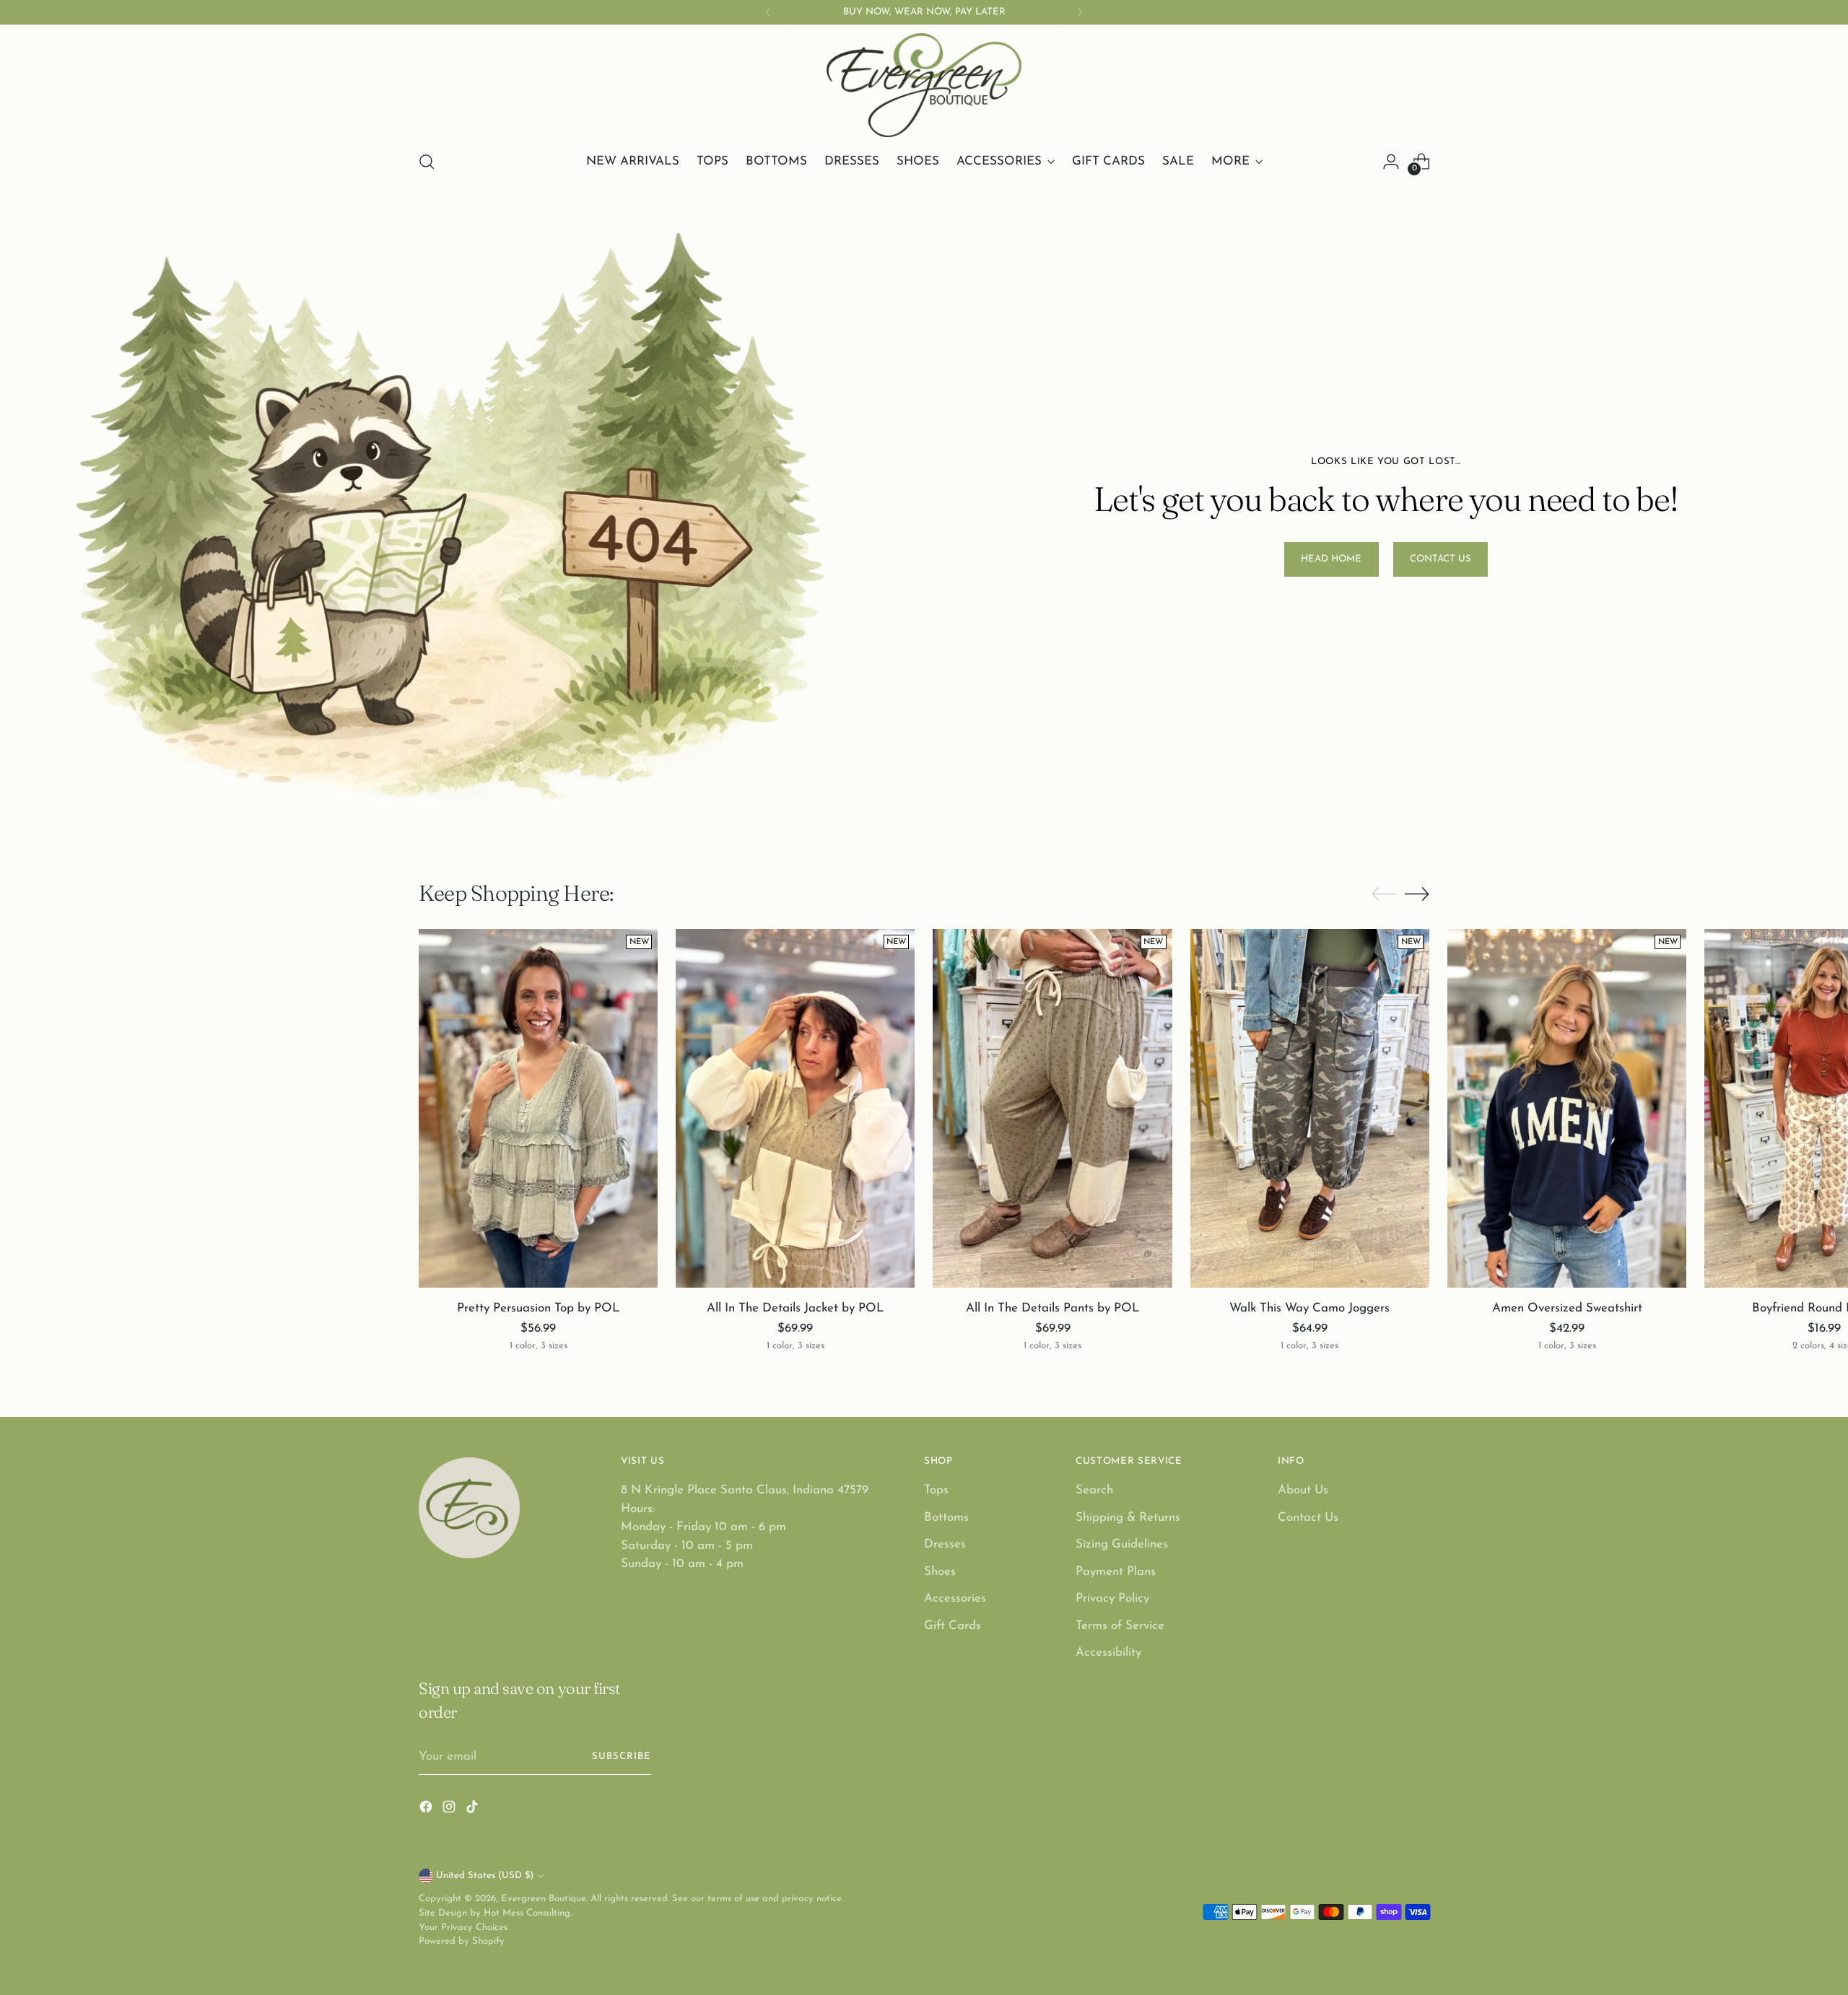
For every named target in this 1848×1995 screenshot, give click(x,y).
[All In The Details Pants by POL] (1052, 1108)
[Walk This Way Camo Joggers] (1310, 1108)
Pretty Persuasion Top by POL (539, 1308)
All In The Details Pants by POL (1053, 1308)
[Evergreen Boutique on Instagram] (450, 1810)
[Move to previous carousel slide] (1384, 894)
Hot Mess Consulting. (528, 1913)
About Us (1303, 1490)
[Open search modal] (427, 162)
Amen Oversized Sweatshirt (1567, 1308)
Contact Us (1308, 1518)
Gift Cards (953, 1626)
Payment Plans (1116, 1572)
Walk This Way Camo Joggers (1309, 1308)
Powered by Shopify (462, 1941)
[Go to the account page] (1391, 162)
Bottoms (946, 1518)
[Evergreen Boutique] (924, 85)
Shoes (940, 1572)
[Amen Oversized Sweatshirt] (1567, 1108)
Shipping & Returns (1128, 1518)
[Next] (1080, 12)
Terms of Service (1120, 1626)
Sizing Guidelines (1122, 1544)
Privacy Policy (1112, 1598)
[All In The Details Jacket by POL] (795, 1108)
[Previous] (768, 12)
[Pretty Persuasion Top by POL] (538, 1108)
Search (1094, 1490)
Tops (936, 1490)
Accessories (955, 1598)
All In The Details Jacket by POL (796, 1308)
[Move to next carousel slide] (1417, 894)
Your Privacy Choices (463, 1928)
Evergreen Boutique (544, 1899)
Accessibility (1108, 1653)
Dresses (945, 1544)
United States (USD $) (485, 1876)
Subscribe (622, 1756)
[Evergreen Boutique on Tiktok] (474, 1810)
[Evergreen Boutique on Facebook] (427, 1810)
